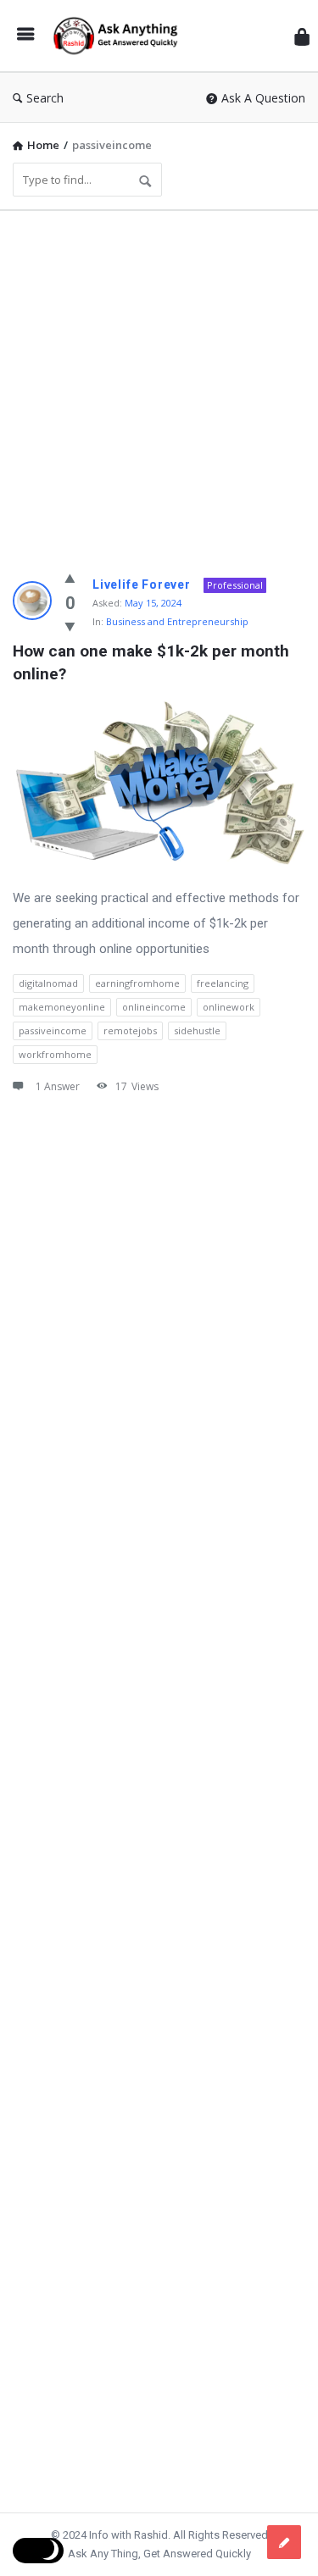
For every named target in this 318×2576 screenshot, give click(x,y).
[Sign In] (302, 36)
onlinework (229, 1007)
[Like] (70, 578)
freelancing (223, 983)
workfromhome (55, 1054)
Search (45, 98)
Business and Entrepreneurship (177, 621)
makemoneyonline (62, 1007)
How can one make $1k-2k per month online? (153, 662)
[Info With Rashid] (120, 36)
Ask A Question (263, 98)
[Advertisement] (159, 382)
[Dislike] (70, 626)
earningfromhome (137, 983)
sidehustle (197, 1030)
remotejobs (130, 1030)
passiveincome (53, 1030)
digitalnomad (48, 983)
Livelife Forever (142, 584)
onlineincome (154, 1007)
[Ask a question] (284, 2542)
